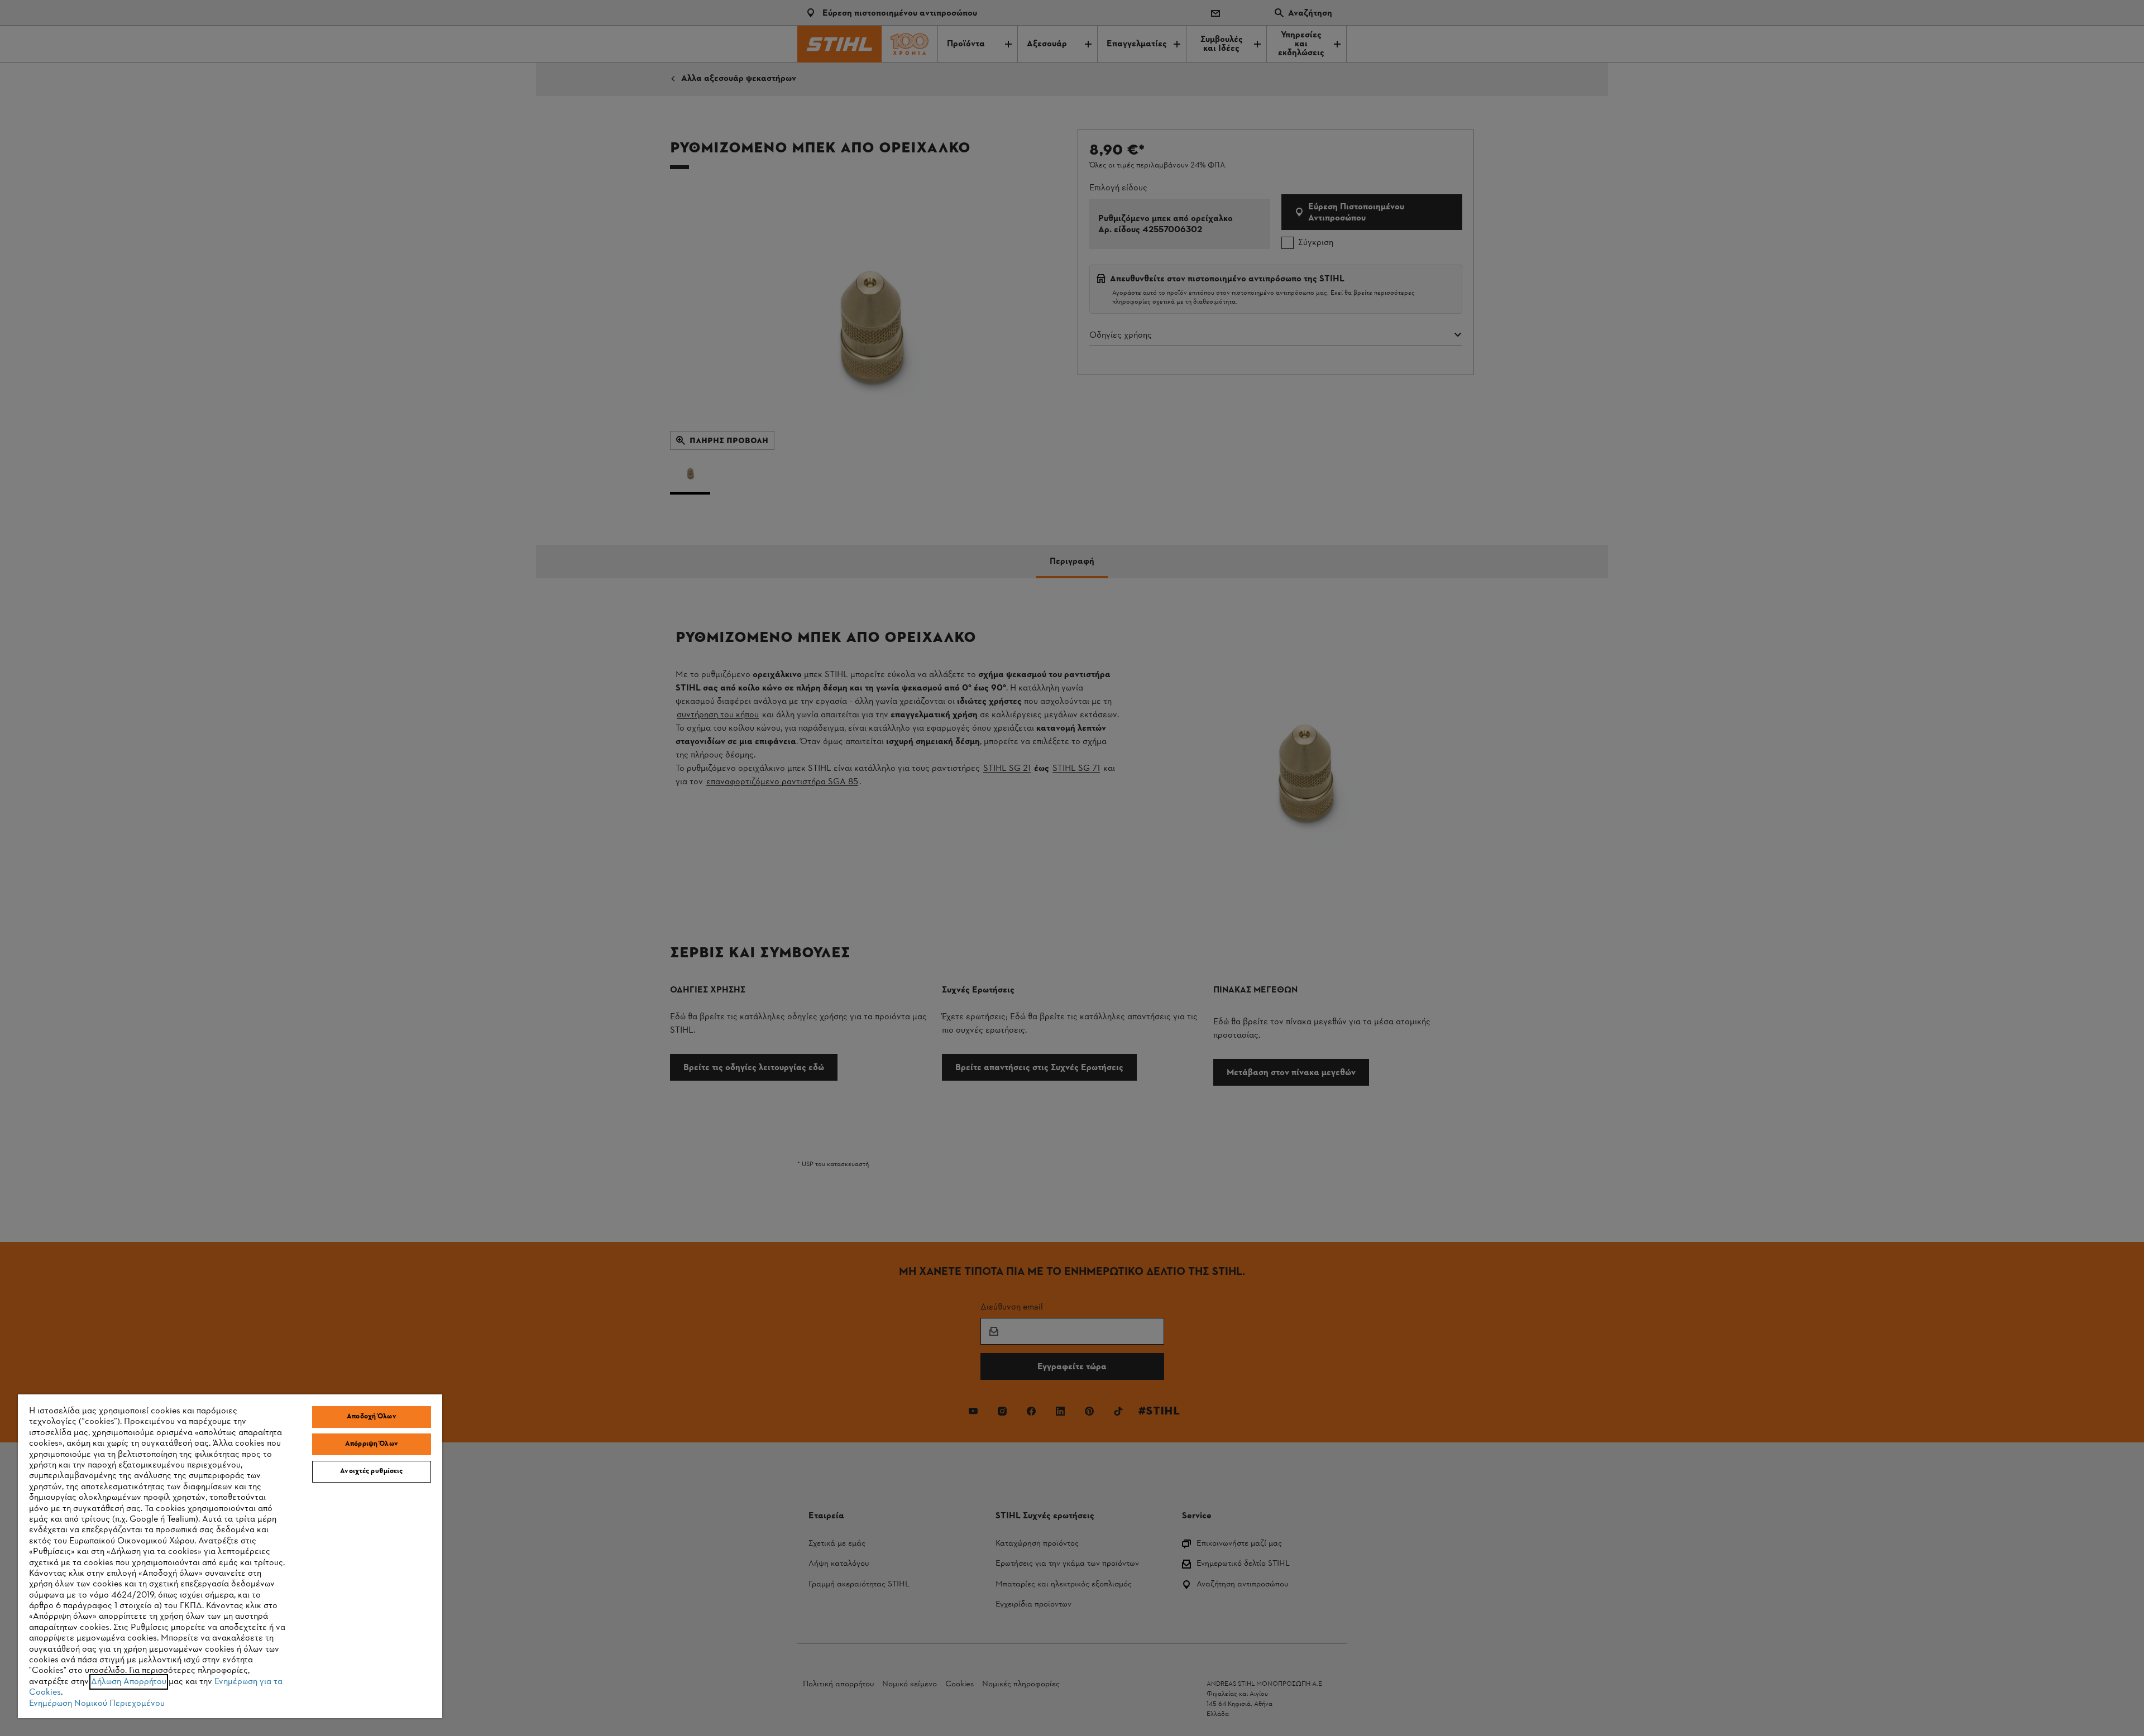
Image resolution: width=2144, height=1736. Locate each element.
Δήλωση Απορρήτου (129, 1682)
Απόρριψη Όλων (372, 1444)
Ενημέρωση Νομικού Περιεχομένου (97, 1704)
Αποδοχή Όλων (372, 1417)
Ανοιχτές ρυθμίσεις (371, 1471)
